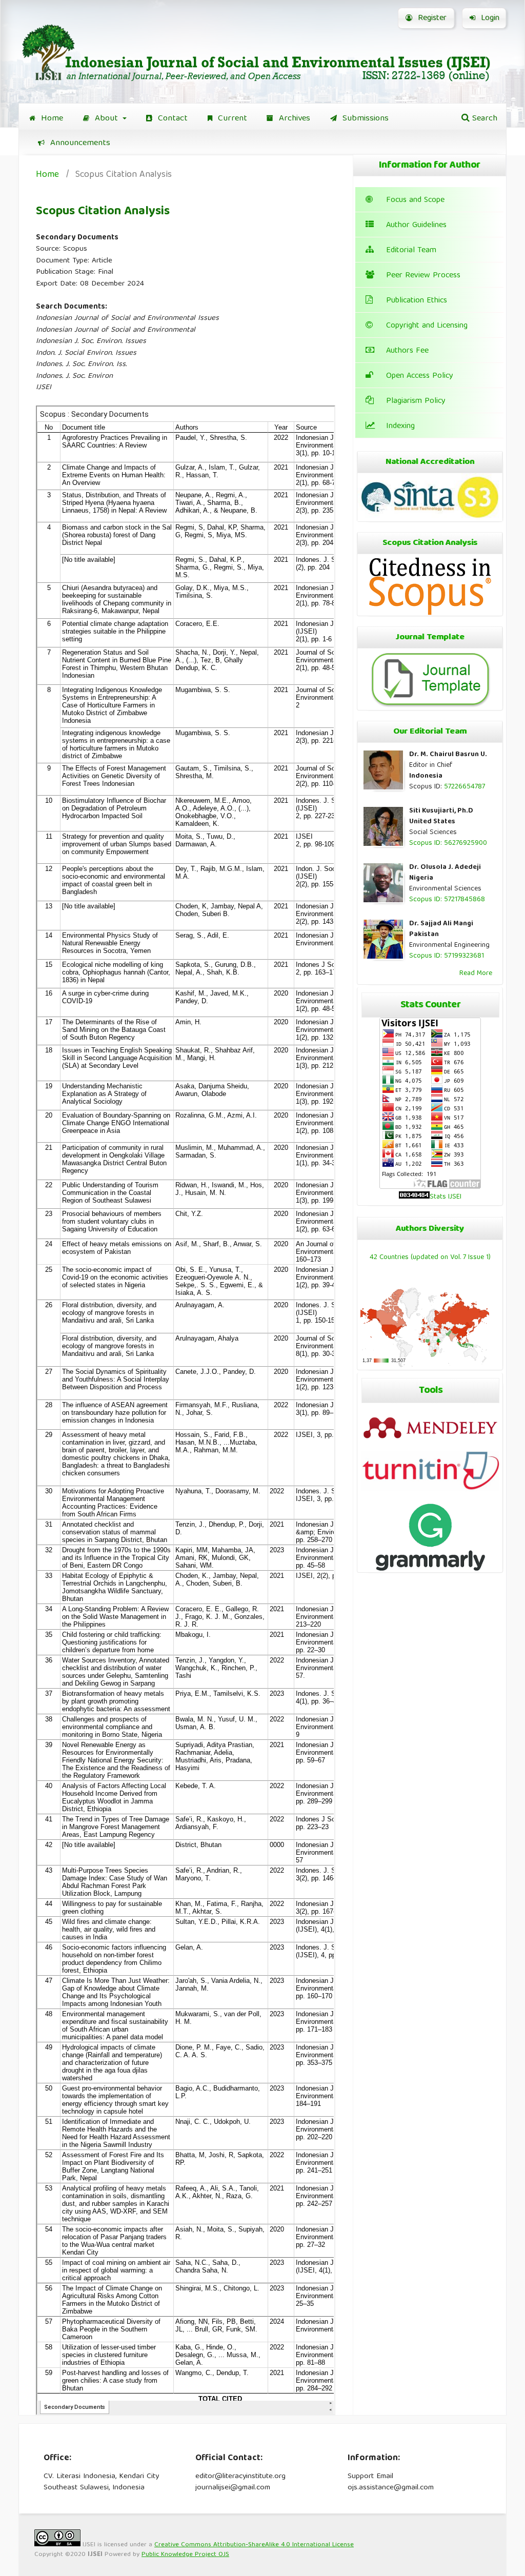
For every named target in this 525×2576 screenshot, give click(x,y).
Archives (293, 119)
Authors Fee (407, 351)
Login (489, 18)
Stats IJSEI (446, 1197)
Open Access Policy (420, 376)
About (106, 119)
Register (431, 18)
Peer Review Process (423, 276)
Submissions (364, 119)
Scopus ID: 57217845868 (447, 900)
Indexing (400, 427)
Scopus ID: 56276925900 (448, 843)
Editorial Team (411, 251)
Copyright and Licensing (427, 326)
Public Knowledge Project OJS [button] (185, 2555)
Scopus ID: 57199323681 (447, 956)
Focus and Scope (415, 200)
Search (483, 119)
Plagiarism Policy (416, 401)
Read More (476, 973)
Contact (171, 119)
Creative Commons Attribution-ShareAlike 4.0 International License (254, 2545)
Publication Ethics (417, 301)
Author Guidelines (416, 226)
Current (231, 119)
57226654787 (465, 787)
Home (51, 119)
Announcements (79, 143)
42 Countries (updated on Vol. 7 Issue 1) (430, 1257)
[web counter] (414, 1197)
